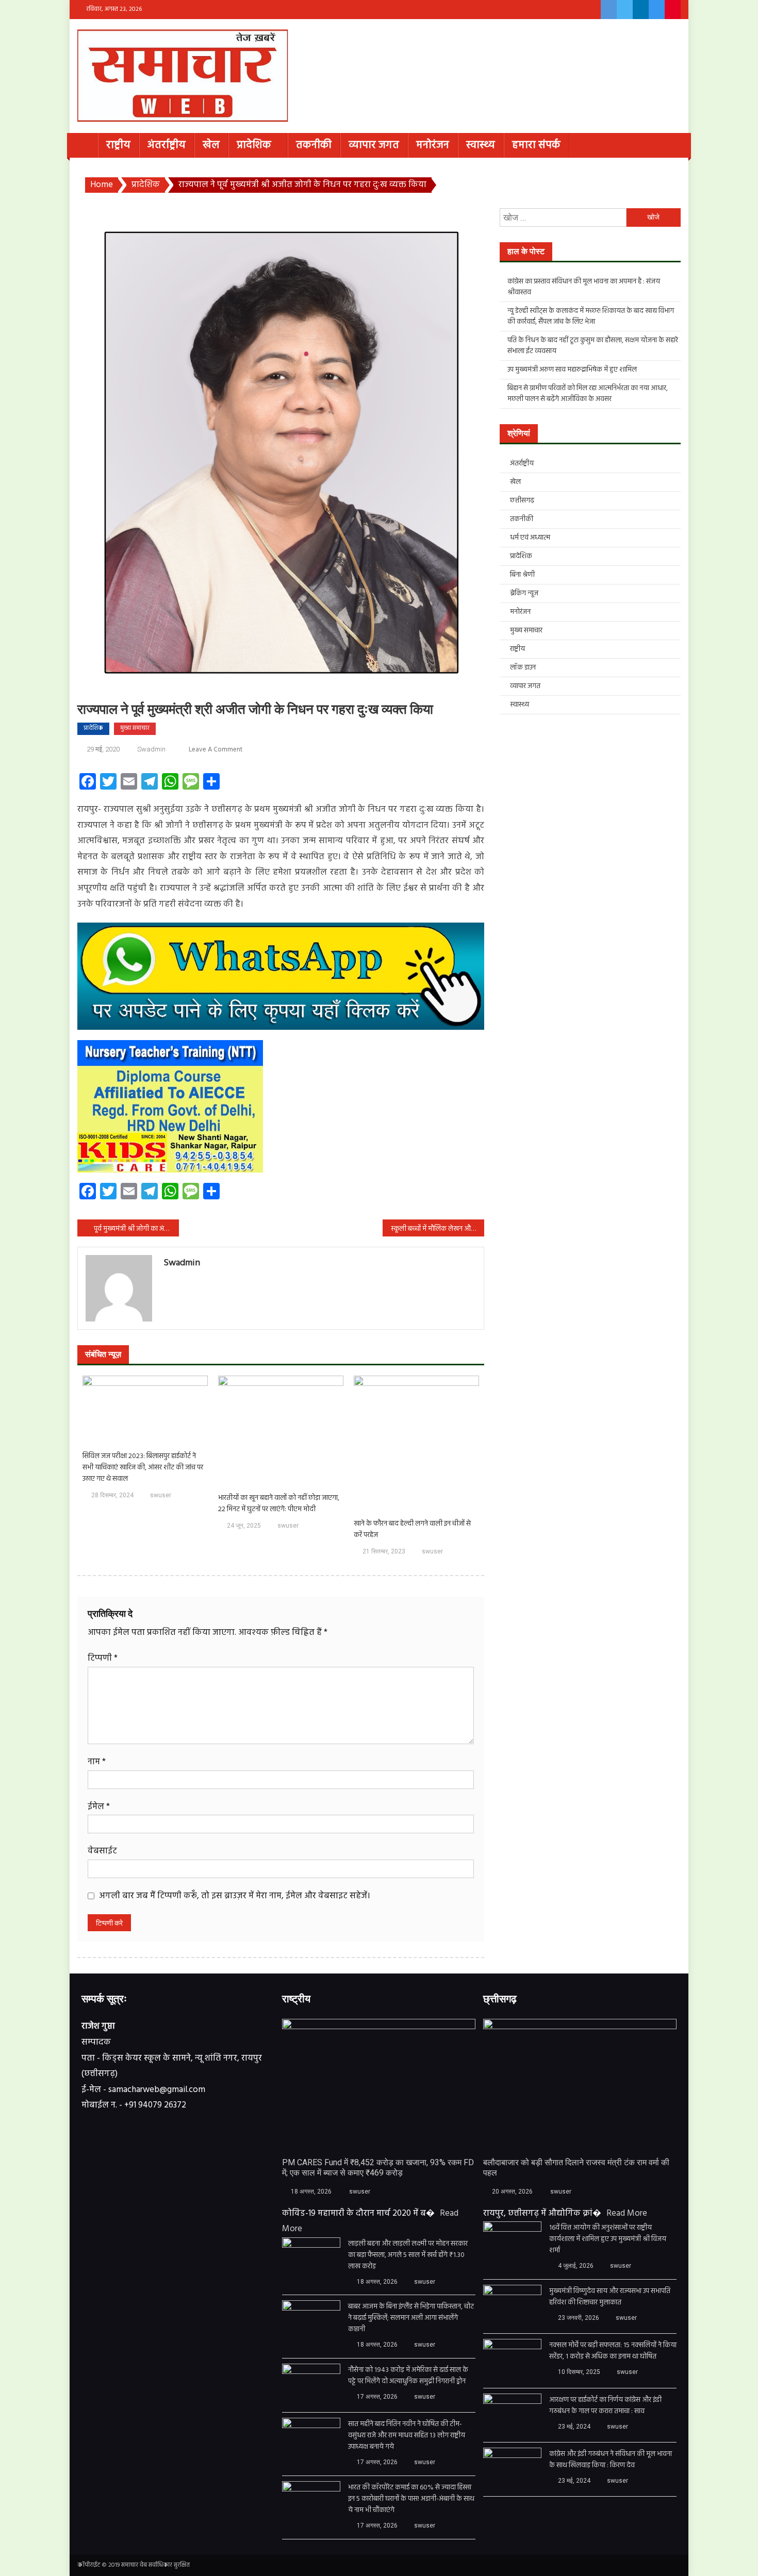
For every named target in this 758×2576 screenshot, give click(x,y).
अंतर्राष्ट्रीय (167, 145)
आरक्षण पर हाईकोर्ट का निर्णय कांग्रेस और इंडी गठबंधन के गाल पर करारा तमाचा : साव (605, 2406)
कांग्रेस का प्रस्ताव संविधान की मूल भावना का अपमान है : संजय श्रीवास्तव (584, 287)
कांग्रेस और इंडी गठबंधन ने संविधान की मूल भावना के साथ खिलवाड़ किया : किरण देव (611, 2460)
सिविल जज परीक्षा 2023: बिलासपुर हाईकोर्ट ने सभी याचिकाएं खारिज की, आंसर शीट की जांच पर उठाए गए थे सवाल (143, 1468)
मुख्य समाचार (135, 728)
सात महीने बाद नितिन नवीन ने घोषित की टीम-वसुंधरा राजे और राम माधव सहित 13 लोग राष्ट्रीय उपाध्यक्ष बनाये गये (407, 2436)
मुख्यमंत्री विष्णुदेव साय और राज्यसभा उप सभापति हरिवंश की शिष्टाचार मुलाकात (610, 2297)
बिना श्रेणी (522, 575)
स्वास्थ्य (481, 145)
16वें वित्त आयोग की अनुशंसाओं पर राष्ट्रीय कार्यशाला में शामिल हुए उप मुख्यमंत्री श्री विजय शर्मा (608, 2239)
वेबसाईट (102, 1851)
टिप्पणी (103, 1658)
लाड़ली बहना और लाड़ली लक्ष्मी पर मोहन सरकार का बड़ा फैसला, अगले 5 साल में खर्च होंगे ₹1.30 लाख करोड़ (408, 2255)
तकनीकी (314, 145)
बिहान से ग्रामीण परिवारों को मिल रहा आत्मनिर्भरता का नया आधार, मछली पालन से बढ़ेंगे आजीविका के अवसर (588, 394)
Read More (627, 2213)
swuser (161, 1495)
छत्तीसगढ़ (522, 501)
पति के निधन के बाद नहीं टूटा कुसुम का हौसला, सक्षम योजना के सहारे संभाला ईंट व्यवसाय (593, 346)
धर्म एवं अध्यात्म (530, 538)
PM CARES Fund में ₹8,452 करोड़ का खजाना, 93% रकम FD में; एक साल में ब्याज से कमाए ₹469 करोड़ (378, 2168)
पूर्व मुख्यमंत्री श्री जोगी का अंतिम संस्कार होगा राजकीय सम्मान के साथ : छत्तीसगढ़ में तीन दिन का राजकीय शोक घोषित (136, 1229)
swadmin (151, 749)
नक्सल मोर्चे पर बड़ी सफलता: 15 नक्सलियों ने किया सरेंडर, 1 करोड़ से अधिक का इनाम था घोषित (613, 2351)
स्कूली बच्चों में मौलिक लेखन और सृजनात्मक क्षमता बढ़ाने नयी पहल (438, 1229)
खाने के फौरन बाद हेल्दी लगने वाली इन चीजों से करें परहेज (412, 1530)
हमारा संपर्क (536, 145)
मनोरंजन (433, 145)
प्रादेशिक (254, 145)
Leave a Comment (216, 750)
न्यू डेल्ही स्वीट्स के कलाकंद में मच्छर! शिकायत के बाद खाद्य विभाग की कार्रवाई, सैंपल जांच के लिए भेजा (591, 316)
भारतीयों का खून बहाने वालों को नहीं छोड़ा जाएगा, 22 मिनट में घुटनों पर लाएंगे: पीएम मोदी (279, 1504)
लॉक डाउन (523, 668)
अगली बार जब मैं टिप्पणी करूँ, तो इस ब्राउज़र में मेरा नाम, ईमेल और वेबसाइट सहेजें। (235, 1896)
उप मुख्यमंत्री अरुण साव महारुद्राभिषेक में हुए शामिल (572, 370)
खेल (211, 145)
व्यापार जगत (374, 145)
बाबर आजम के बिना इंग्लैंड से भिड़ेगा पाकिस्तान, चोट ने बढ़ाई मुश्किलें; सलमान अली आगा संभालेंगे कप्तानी (411, 2318)
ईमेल (99, 1807)
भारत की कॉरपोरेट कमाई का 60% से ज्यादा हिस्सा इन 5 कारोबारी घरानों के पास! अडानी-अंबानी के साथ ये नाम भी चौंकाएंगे (411, 2499)
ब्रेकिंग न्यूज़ (524, 593)
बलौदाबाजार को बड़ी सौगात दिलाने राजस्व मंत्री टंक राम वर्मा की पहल (576, 2168)
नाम (97, 1762)
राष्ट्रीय (118, 145)
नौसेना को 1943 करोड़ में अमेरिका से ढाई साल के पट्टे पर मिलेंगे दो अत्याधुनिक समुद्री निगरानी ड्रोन (408, 2376)
